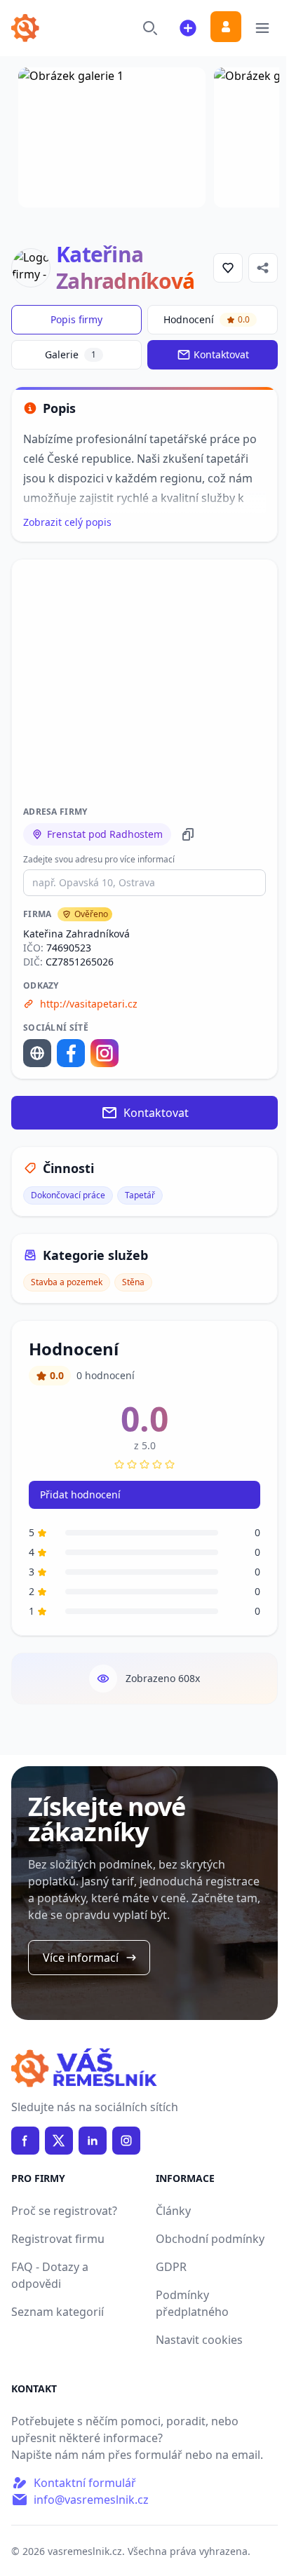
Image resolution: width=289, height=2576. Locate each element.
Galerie (70, 354)
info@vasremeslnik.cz (91, 2500)
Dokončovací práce (68, 1195)
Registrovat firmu (58, 2239)
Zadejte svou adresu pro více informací (99, 860)
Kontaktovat (221, 354)
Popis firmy (76, 319)
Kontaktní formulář (85, 2483)
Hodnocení (207, 319)
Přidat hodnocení (80, 1494)
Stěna (133, 1282)
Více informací (81, 1958)
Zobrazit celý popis (67, 522)
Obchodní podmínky (210, 2239)
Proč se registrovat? (64, 2211)
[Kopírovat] (188, 834)
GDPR (171, 2267)
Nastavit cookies (199, 2340)
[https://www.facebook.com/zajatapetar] (71, 1053)
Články (173, 2211)
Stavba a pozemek (67, 1282)
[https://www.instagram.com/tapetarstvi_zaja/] (105, 1053)
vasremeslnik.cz (85, 2551)
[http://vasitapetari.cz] (37, 1053)
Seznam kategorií (58, 2312)
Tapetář (140, 1195)
